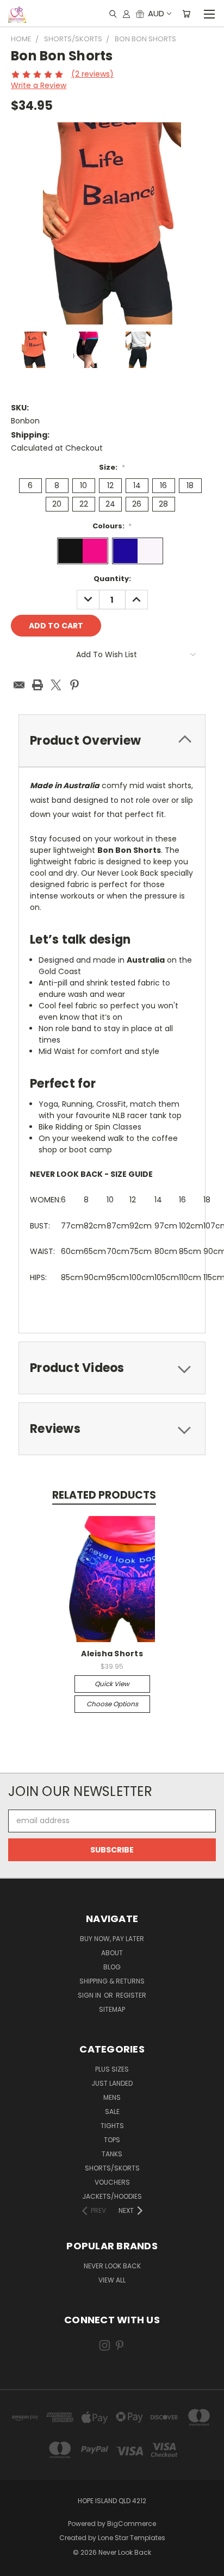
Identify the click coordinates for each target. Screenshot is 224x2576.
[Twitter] (56, 685)
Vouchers (112, 2182)
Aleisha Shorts (112, 1654)
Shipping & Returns (112, 1981)
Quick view (112, 1684)
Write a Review (39, 85)
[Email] (19, 685)
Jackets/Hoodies (112, 2196)
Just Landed (112, 2083)
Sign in (90, 1995)
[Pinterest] (74, 685)
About (112, 1953)
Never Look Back (112, 2266)
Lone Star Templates (132, 2538)
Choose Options (112, 1704)
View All (112, 2280)
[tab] (112, 741)
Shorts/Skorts (112, 2168)
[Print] (38, 685)
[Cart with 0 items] (186, 14)
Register (131, 1995)
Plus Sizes (112, 2069)
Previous (17, 2565)
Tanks (112, 2154)
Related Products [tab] (104, 1495)
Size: (112, 467)
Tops (112, 2140)
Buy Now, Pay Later (112, 1939)
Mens (112, 2097)
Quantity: (112, 579)
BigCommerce (132, 2524)
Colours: (112, 526)
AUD (156, 13)
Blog (112, 1967)
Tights (112, 2126)
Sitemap (112, 2009)
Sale (112, 2112)
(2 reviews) (92, 74)
